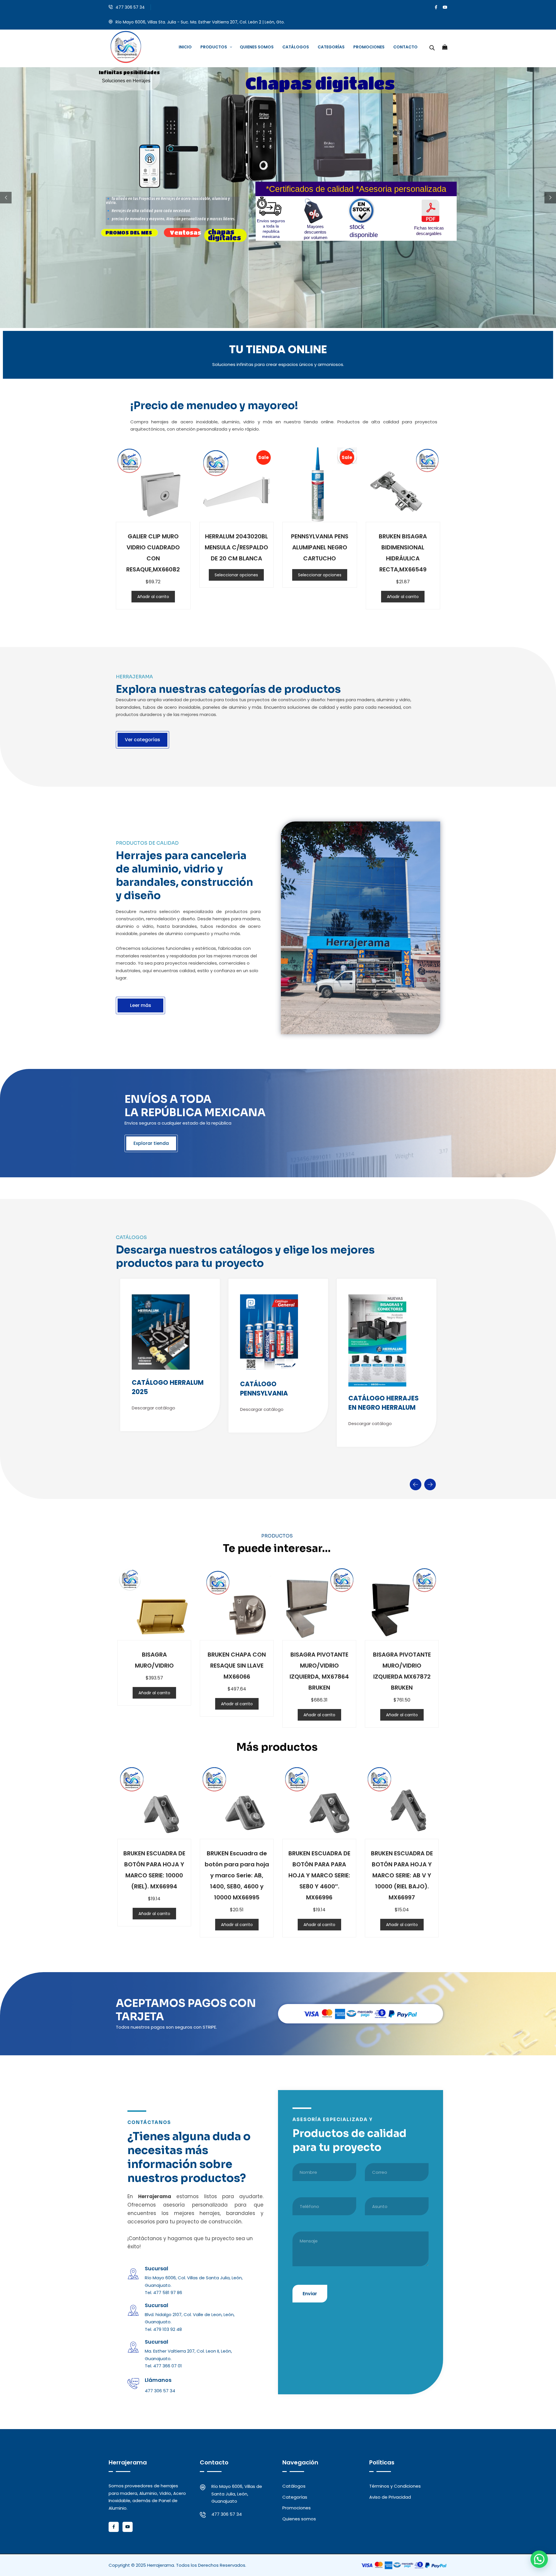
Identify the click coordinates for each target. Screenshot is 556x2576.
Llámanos (158, 2380)
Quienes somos (299, 2519)
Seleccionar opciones (236, 575)
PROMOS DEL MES (129, 233)
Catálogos (294, 2486)
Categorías (295, 2497)
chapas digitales (224, 235)
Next (430, 1484)
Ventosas (185, 233)
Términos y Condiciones (395, 2486)
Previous (416, 1484)
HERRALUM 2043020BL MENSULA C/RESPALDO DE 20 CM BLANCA (236, 547)
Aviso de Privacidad (390, 2497)
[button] (539, 2559)
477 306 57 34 (130, 7)
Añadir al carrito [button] (153, 597)
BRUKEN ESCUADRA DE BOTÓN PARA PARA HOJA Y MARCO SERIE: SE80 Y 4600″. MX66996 (319, 1875)
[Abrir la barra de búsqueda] (432, 47)
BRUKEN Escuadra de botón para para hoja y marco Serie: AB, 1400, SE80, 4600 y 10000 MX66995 (237, 1875)
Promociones (297, 2508)
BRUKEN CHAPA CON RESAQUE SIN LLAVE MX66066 (237, 1666)
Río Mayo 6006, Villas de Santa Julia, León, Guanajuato (237, 2494)
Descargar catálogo (153, 1408)
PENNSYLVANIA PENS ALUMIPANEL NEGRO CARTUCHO (320, 547)
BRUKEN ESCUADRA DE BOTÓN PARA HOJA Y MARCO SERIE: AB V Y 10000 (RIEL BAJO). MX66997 (402, 1875)
